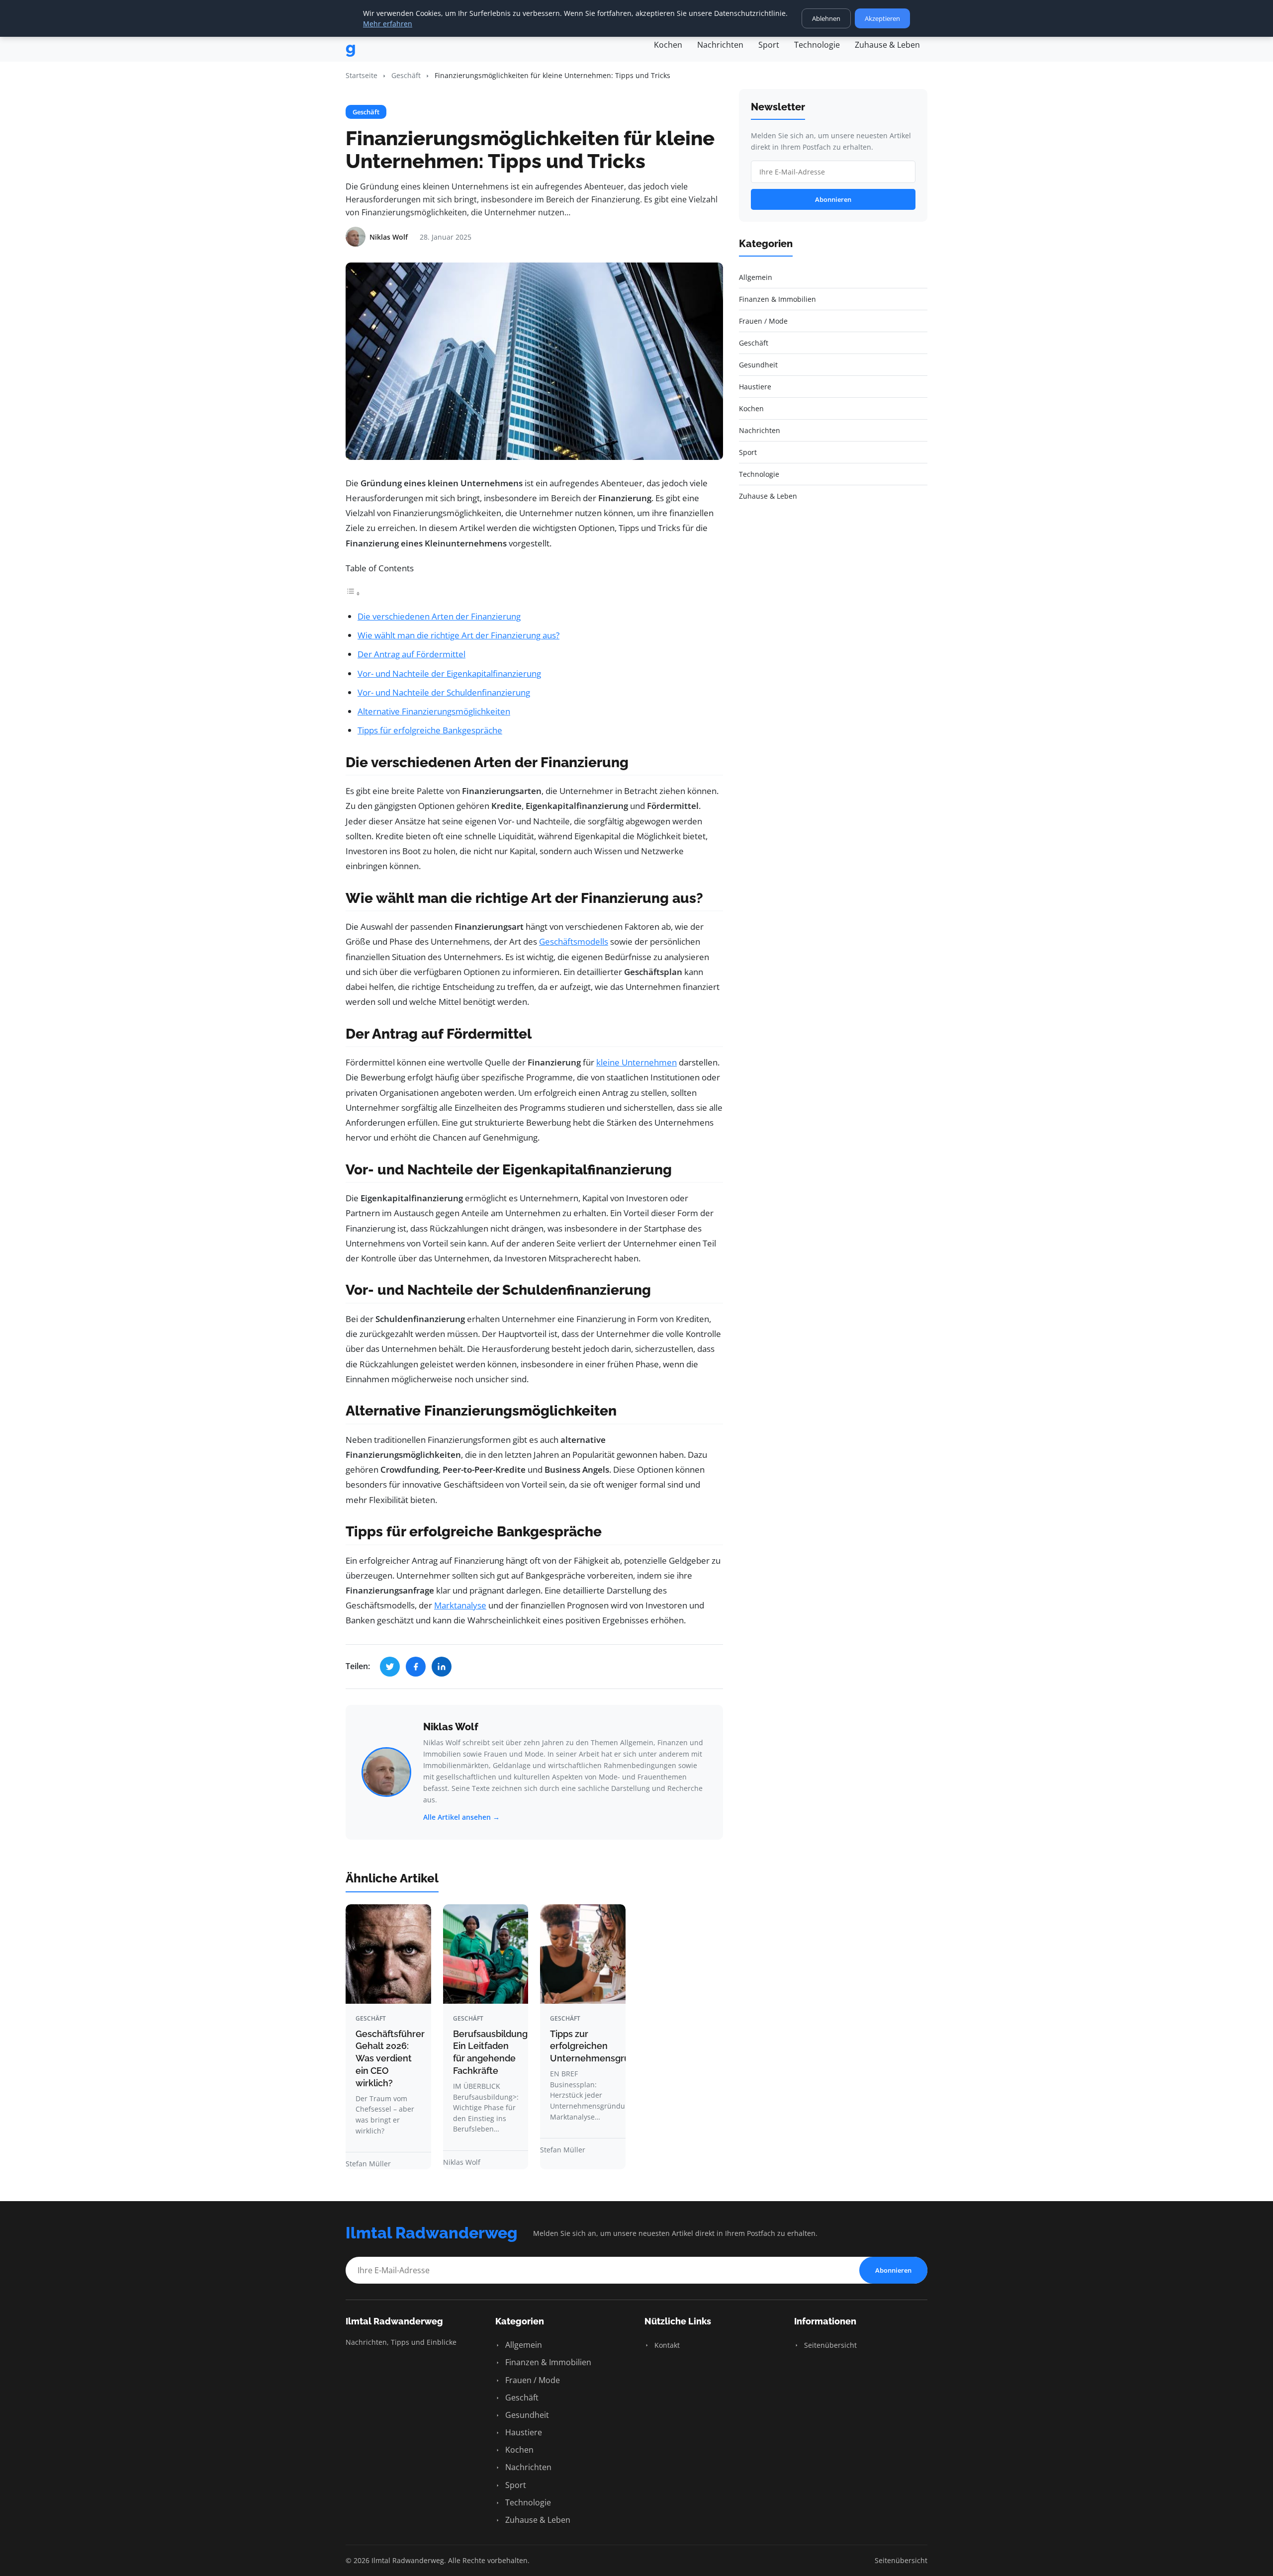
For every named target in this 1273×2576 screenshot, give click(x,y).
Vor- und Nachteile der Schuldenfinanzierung (444, 692)
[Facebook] (416, 1667)
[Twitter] (390, 1667)
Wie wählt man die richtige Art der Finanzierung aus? (458, 635)
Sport (769, 45)
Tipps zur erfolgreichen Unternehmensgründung (603, 2046)
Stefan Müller (368, 2164)
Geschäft (406, 75)
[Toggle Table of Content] (353, 593)
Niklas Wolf (451, 1727)
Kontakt (666, 2345)
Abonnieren (833, 199)
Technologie (817, 45)
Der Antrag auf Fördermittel (411, 654)
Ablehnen (826, 18)
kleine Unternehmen (636, 1062)
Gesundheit (526, 2415)
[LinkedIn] (442, 1667)
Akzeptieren (882, 18)
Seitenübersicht (829, 2345)
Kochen (668, 45)
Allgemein (523, 2345)
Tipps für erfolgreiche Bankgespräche (430, 730)
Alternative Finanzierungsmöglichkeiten (434, 711)
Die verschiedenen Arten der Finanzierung (439, 616)
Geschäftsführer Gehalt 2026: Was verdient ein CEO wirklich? (390, 2058)
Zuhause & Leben (887, 45)
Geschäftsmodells (574, 941)
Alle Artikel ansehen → (461, 1817)
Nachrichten (720, 45)
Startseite (362, 75)
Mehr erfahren (388, 24)
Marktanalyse (460, 1605)
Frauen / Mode (532, 2380)
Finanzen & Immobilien (547, 2362)
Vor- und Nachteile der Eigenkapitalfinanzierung (449, 673)
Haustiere (523, 2432)
